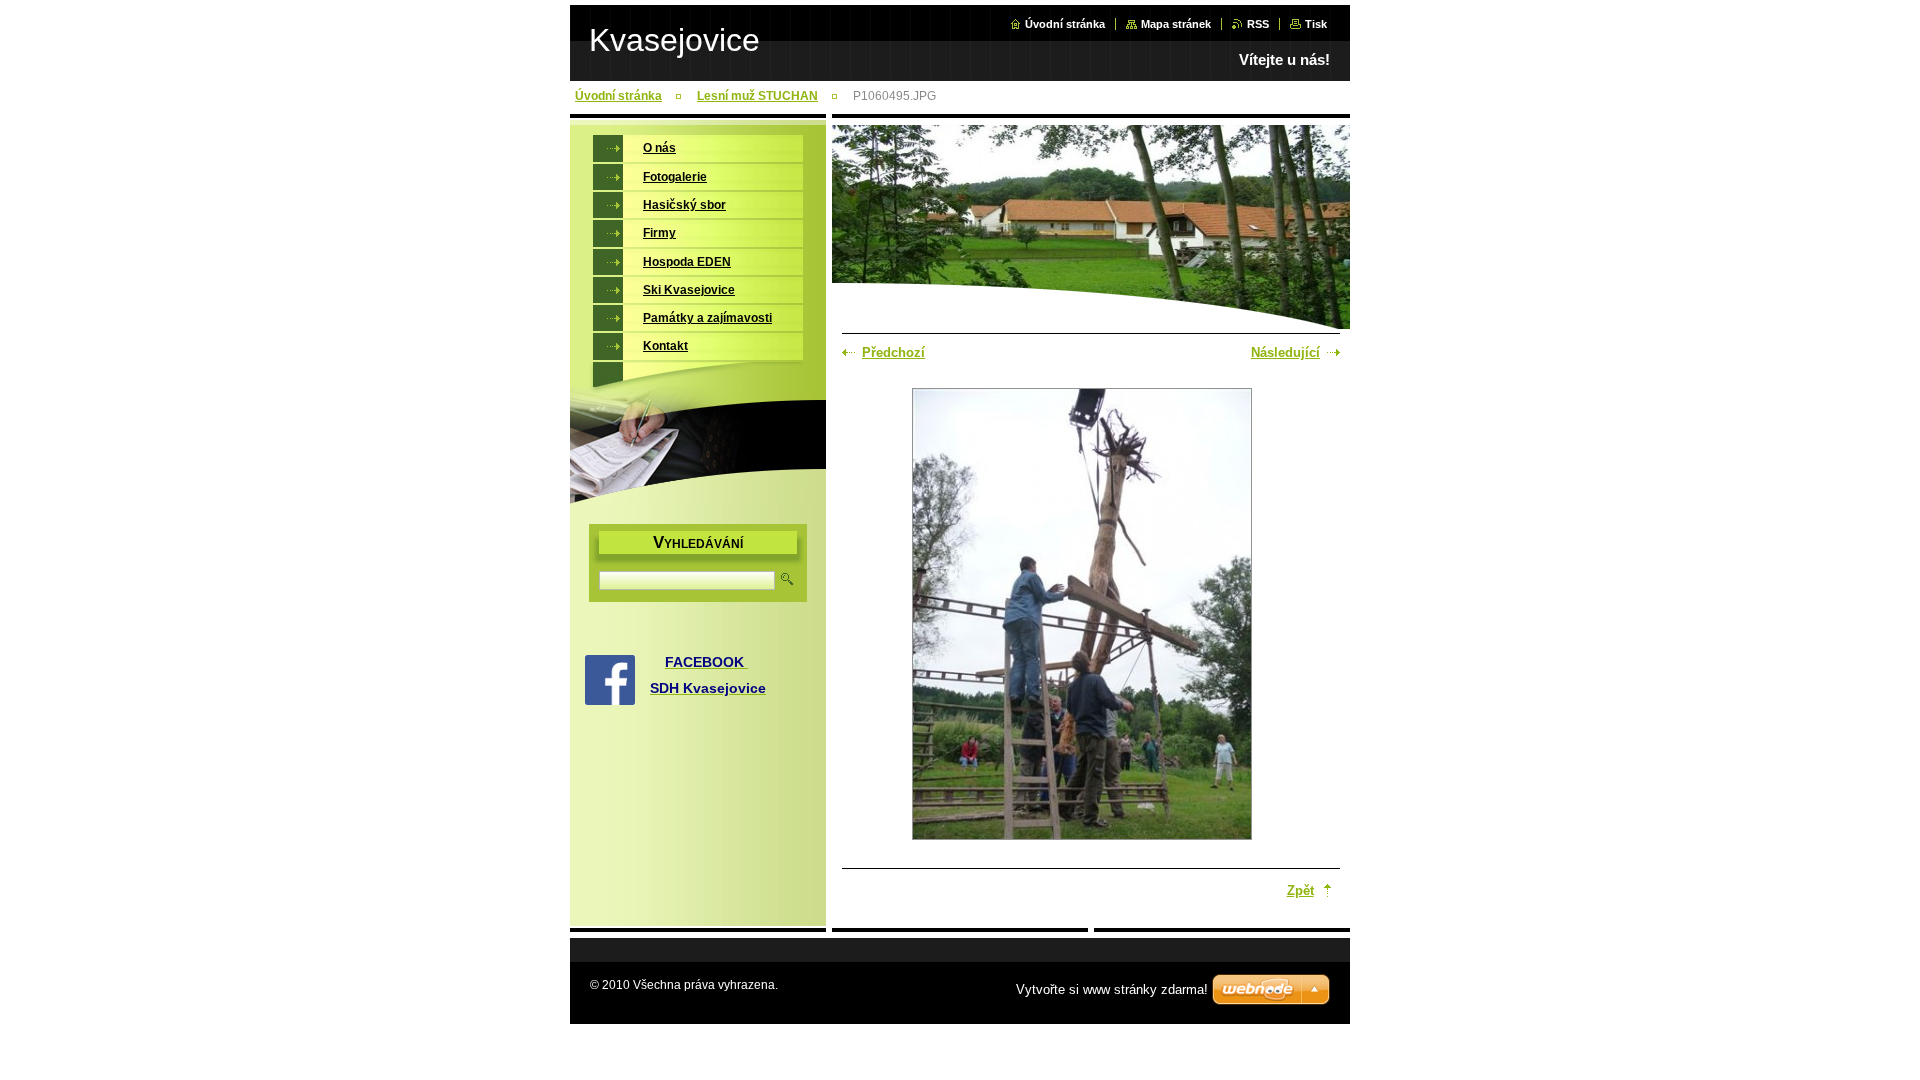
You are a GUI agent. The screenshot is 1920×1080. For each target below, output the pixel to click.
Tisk (1316, 24)
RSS (1258, 24)
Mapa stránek (1176, 24)
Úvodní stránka (1065, 24)
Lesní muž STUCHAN (757, 96)
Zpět (1300, 890)
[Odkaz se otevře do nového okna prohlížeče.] (1082, 616)
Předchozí (893, 352)
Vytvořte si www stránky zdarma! (1112, 989)
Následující (1285, 352)
